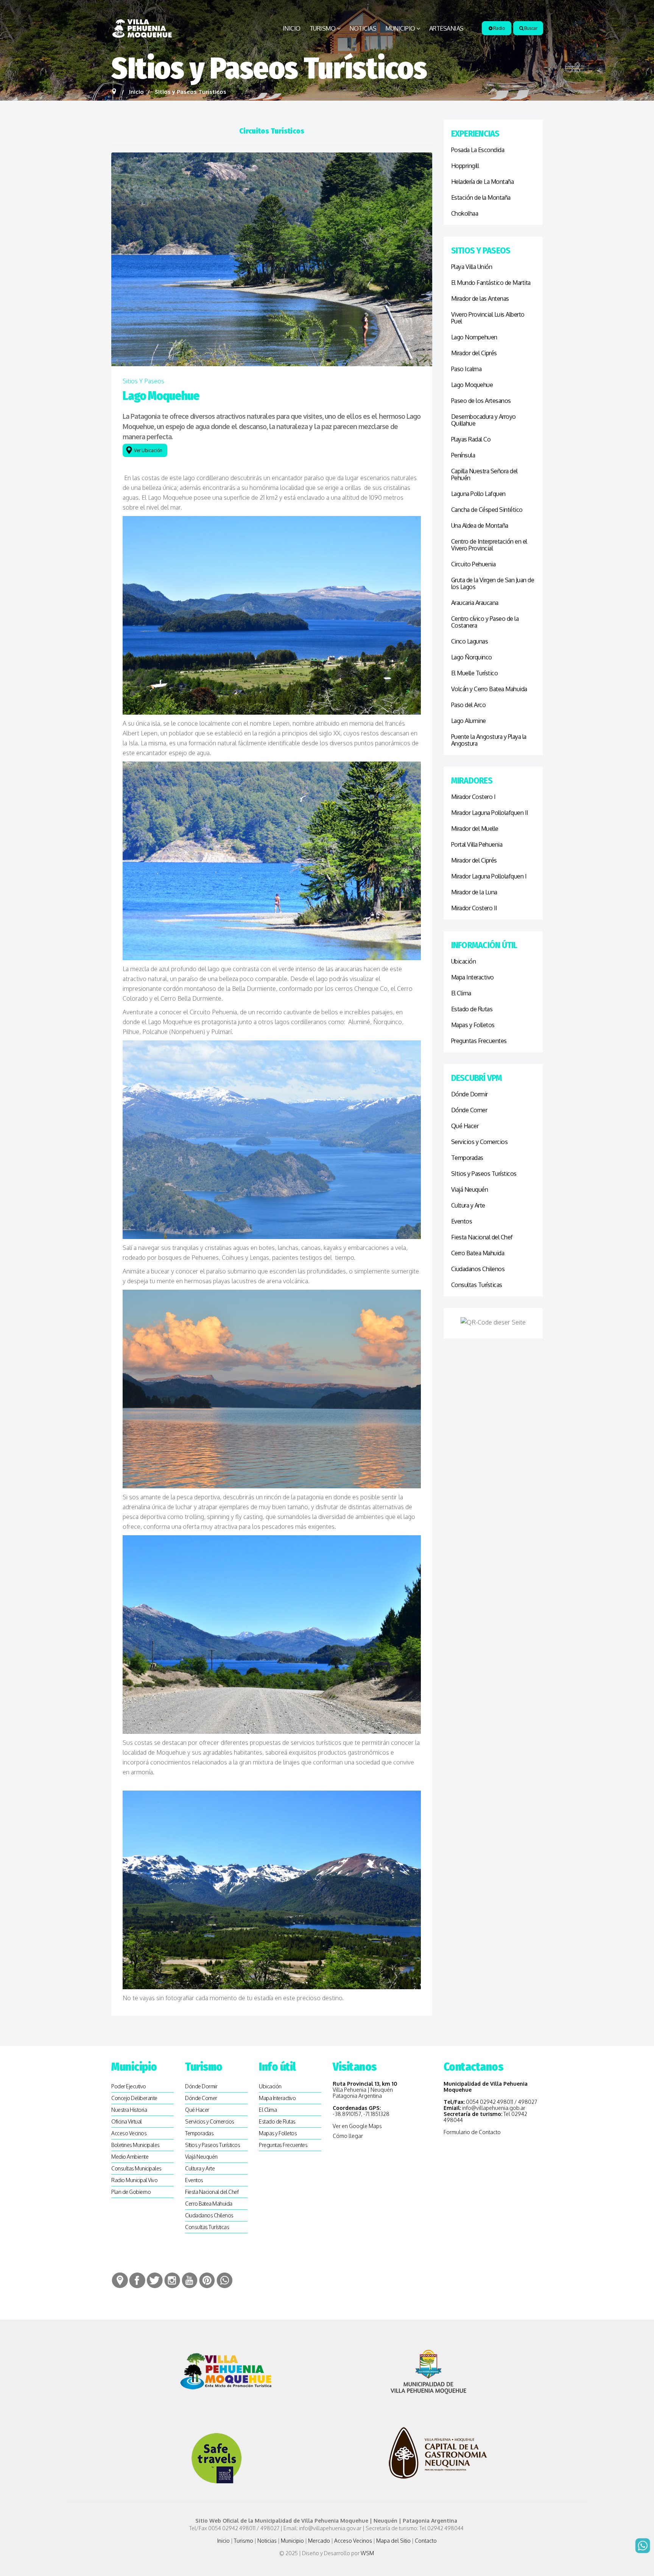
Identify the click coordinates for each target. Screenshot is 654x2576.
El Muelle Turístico (475, 673)
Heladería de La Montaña (483, 182)
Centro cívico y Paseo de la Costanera (485, 622)
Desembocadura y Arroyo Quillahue (483, 420)
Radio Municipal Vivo (134, 2180)
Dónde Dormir (469, 1094)
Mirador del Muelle (475, 829)
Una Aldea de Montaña (480, 525)
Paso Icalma (466, 369)
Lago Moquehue (472, 385)
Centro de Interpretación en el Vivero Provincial (489, 545)
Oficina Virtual (127, 2121)
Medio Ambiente (130, 2157)
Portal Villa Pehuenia (477, 844)
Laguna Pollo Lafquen (478, 494)
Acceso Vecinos (129, 2133)
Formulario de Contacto (472, 2132)
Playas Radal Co (471, 439)
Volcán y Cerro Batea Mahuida (489, 689)
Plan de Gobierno (131, 2192)
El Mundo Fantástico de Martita (491, 283)
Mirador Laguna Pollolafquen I (489, 876)
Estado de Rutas (472, 1009)
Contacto (426, 2541)
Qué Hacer (465, 1126)
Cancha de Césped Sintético (487, 510)
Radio (498, 28)
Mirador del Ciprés (474, 353)
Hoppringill (465, 166)
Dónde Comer (469, 1110)
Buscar (530, 28)
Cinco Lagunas (470, 641)
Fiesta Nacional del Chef (482, 1237)
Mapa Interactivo (473, 977)
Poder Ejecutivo (129, 2086)
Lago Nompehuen (474, 337)
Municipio (400, 28)
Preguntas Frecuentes (479, 1041)
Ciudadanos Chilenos (478, 1269)
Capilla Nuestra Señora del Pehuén (484, 474)
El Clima (461, 993)
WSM (368, 2553)
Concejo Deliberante (134, 2098)
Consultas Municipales (136, 2168)
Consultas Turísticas (477, 1285)
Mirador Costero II (474, 908)
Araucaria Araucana (475, 603)
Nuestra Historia (129, 2110)
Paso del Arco (469, 705)
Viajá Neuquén (470, 1189)
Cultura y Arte (468, 1205)
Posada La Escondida (478, 150)
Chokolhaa (465, 213)
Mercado (319, 2541)
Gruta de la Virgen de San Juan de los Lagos (493, 583)
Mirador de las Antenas (480, 298)
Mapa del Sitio (393, 2541)
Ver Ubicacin (149, 450)
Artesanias (446, 28)
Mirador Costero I (473, 797)
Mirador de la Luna (474, 892)
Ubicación (464, 961)
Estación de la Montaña (481, 197)
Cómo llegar (348, 2136)
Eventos (462, 1221)
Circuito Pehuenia (473, 564)
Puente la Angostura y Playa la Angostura (489, 740)
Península (463, 455)
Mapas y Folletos (473, 1025)
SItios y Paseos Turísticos (484, 1174)
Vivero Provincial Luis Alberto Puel (488, 318)
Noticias (363, 28)
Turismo (323, 28)
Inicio (292, 28)
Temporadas (467, 1158)
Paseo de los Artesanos (481, 401)
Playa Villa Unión (472, 267)
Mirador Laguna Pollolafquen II (490, 813)
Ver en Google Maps (357, 2126)
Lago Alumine (469, 721)
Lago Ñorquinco (472, 657)
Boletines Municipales (135, 2145)
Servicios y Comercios (480, 1142)
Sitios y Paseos (143, 381)
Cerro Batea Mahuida (478, 1253)
